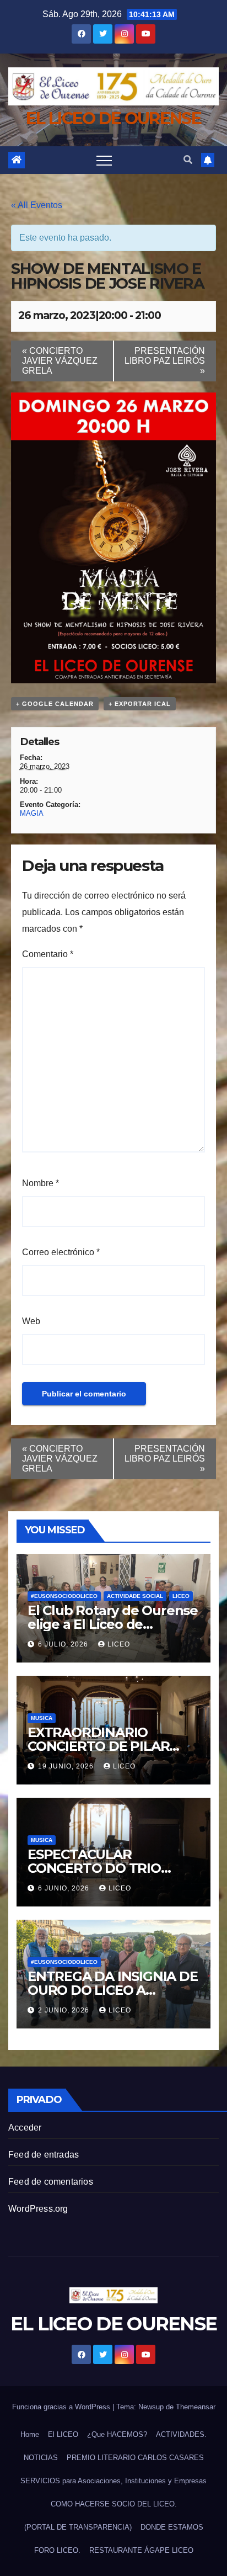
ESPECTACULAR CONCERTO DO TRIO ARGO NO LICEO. (94, 1868)
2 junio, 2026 (65, 2010)
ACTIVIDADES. (181, 2434)
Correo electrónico (61, 1252)
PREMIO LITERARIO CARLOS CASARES (135, 2458)
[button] (188, 160)
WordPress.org (38, 2209)
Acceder (25, 2128)
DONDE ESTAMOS (172, 2527)
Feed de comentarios (51, 2182)
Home (30, 2434)
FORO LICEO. (57, 2550)
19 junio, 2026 (67, 1766)
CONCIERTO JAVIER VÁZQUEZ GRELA (60, 361)
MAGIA (32, 813)
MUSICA (42, 1718)
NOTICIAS (41, 2458)
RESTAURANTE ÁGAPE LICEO (141, 2550)
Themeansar (196, 2407)
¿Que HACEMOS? (117, 2434)
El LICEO (63, 2434)
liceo (119, 1644)
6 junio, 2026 (65, 1888)
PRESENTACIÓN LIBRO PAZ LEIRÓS (165, 361)
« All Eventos (37, 205)
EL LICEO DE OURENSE (113, 118)
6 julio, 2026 (64, 1644)
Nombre (40, 1183)
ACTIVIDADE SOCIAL (135, 1596)
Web (31, 1321)
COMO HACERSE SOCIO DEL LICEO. (114, 2504)
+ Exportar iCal (140, 704)
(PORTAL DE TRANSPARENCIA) (78, 2527)
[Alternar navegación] (104, 160)
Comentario (48, 954)
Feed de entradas (44, 2155)
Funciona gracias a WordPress (62, 2407)
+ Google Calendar (55, 704)
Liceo (181, 1596)
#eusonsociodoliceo (64, 1596)
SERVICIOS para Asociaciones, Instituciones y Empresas (113, 2481)
